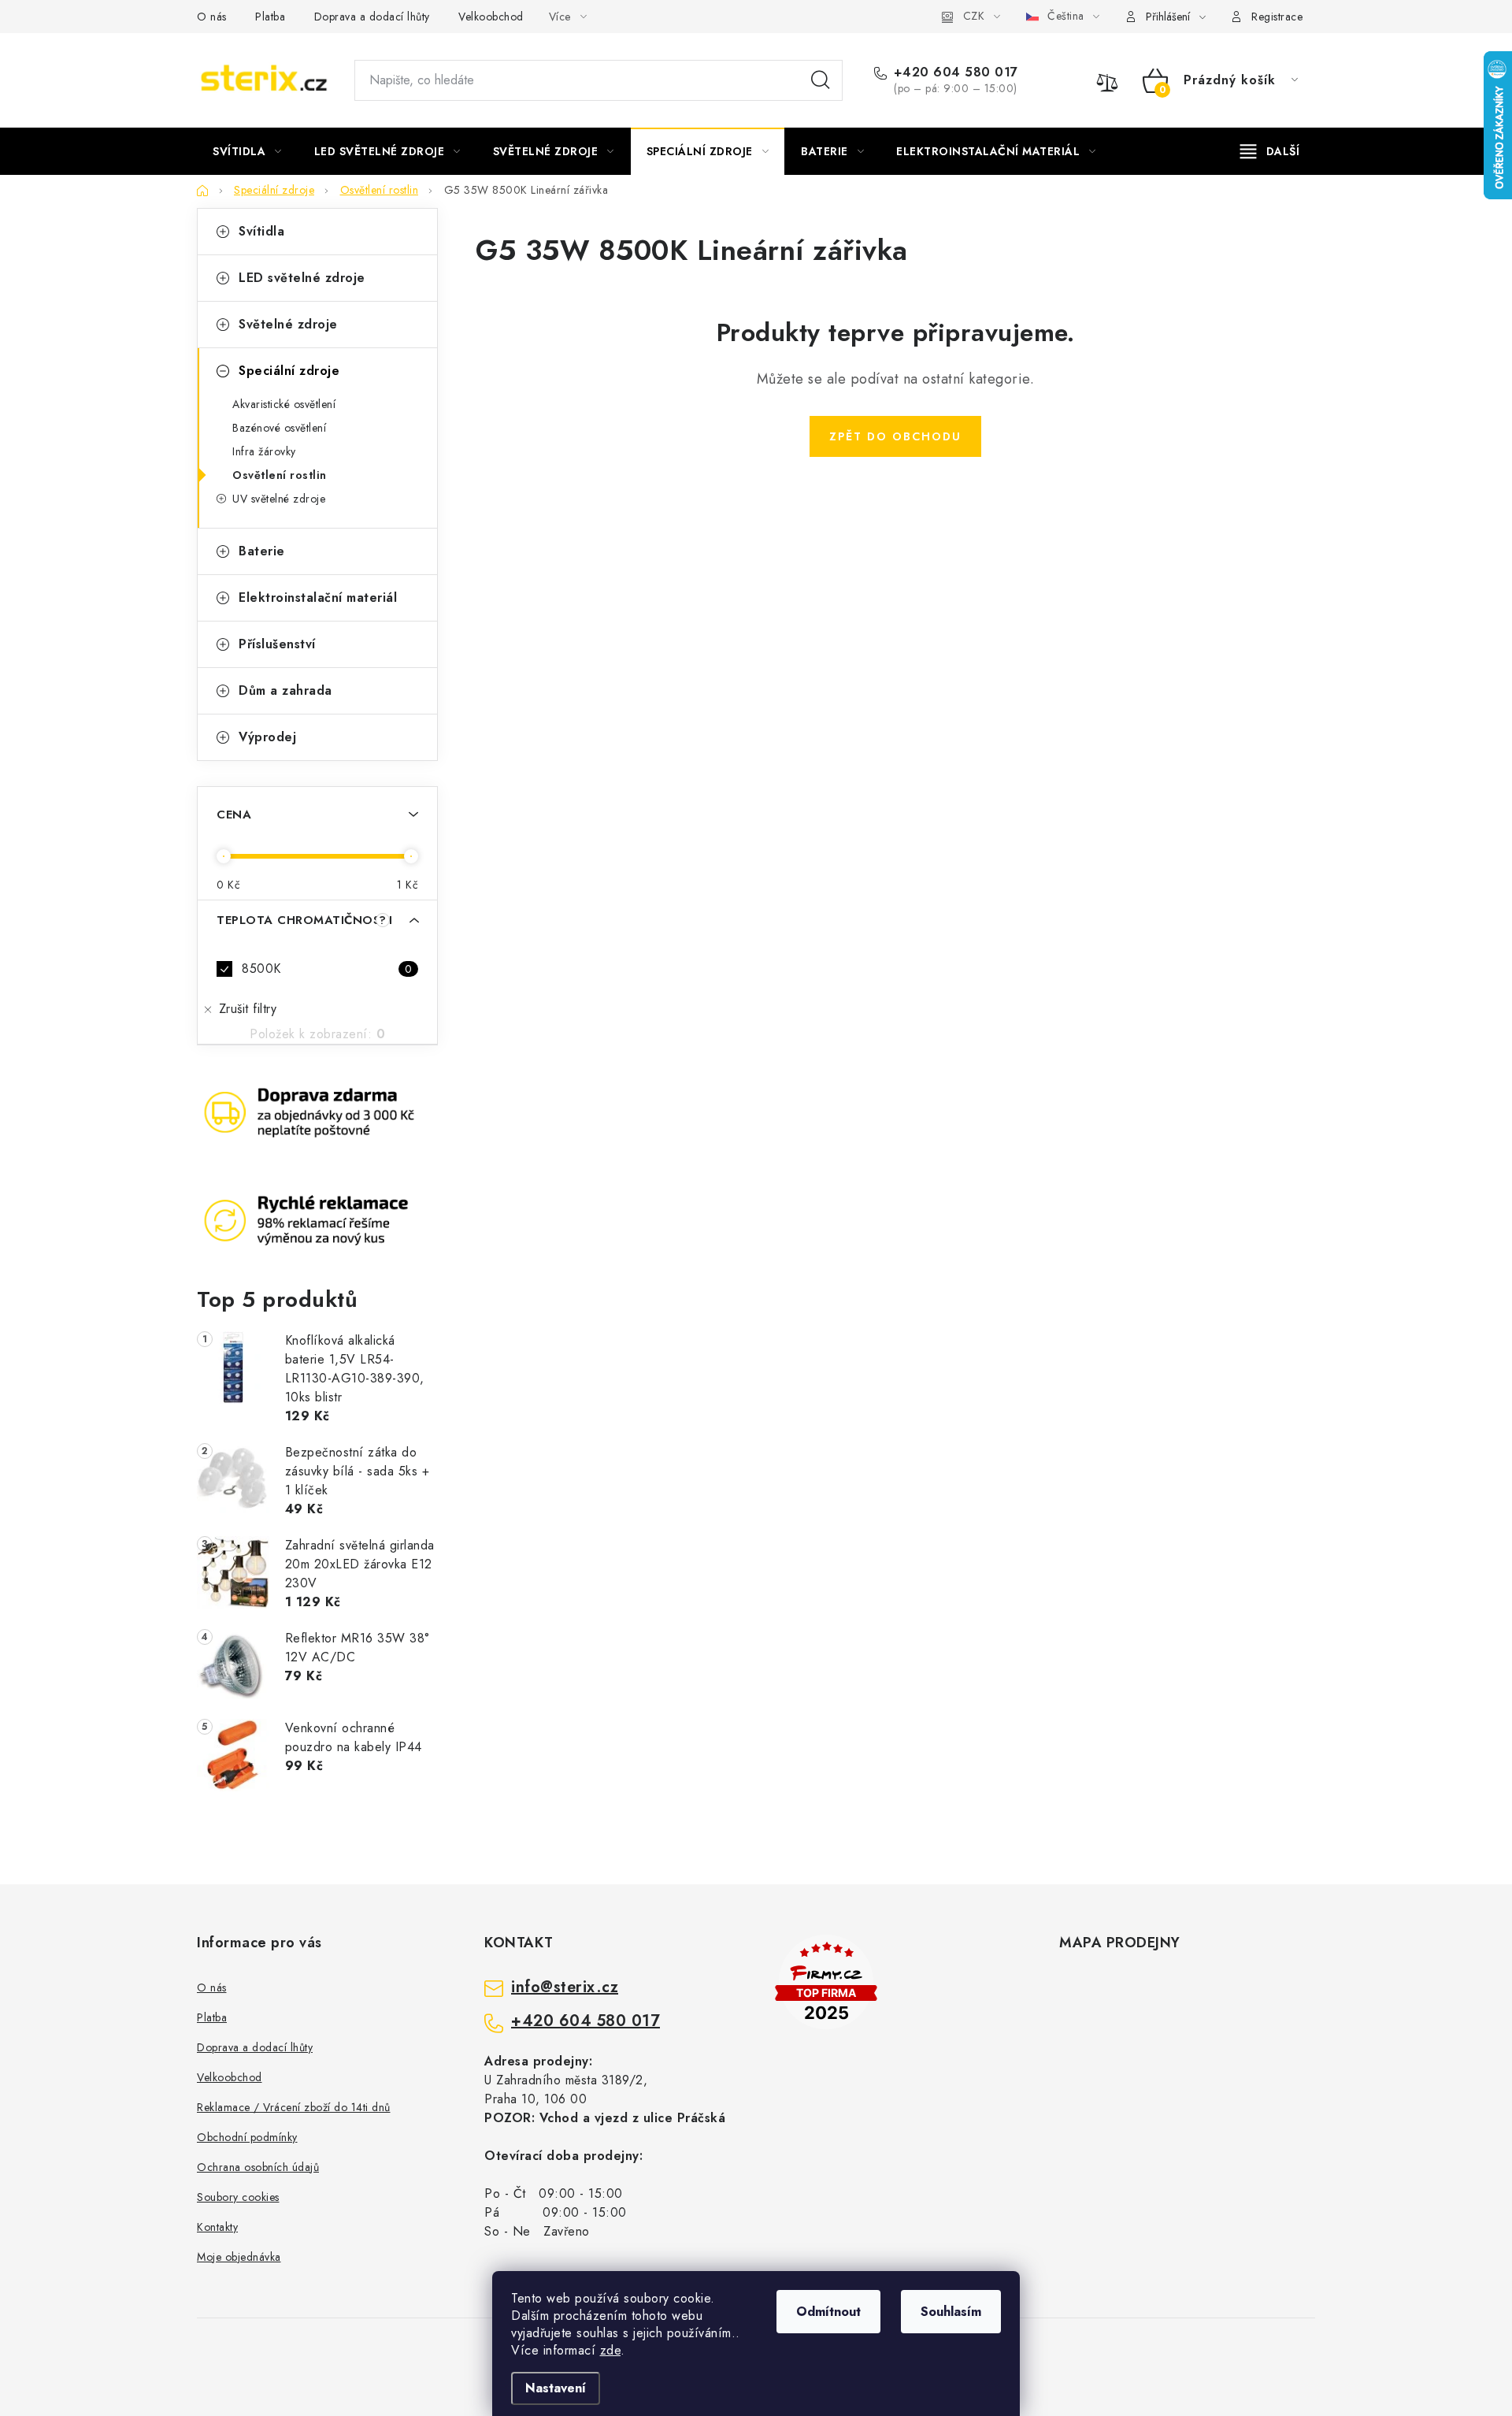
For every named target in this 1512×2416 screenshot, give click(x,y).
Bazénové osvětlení (279, 428)
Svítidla (261, 231)
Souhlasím (951, 2312)
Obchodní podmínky (247, 2137)
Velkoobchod (491, 17)
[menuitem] (247, 151)
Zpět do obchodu (895, 436)
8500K (327, 969)
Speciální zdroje (289, 371)
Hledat (821, 80)
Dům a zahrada (285, 690)
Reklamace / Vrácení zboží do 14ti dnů (294, 2107)
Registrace (1277, 17)
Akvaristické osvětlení (284, 404)
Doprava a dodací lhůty (372, 17)
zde (611, 2350)
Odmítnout (828, 2312)
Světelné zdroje (288, 324)
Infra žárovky (264, 451)
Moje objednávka (239, 2257)
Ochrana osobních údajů (258, 2167)
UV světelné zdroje (279, 499)
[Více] (1270, 151)
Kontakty (217, 2227)
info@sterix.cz (565, 1987)
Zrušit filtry (248, 1009)
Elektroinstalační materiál (318, 598)
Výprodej (267, 737)
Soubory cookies (238, 2197)
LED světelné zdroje (302, 278)
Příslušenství (277, 644)
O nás (212, 17)
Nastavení (556, 2388)
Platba (270, 17)
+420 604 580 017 (956, 72)
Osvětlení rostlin (280, 475)
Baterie (262, 551)
